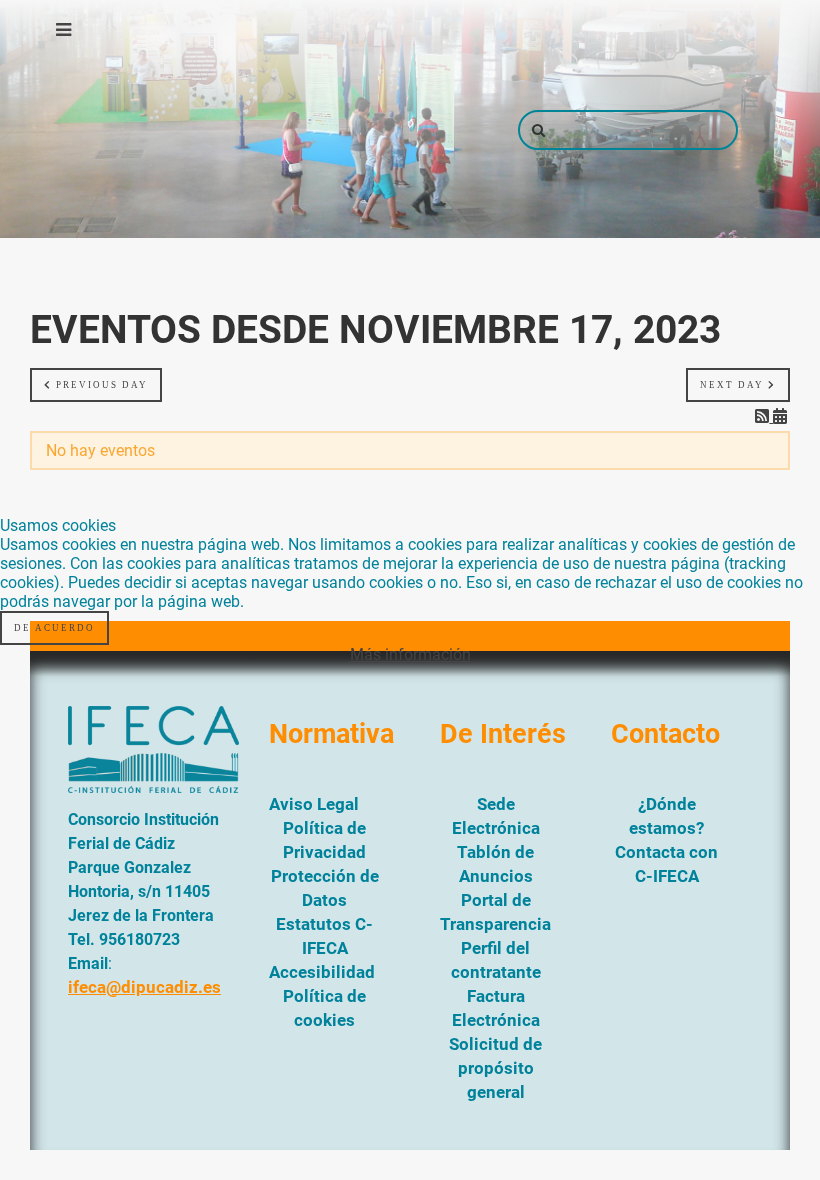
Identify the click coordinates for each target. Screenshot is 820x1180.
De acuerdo (54, 628)
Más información (410, 654)
